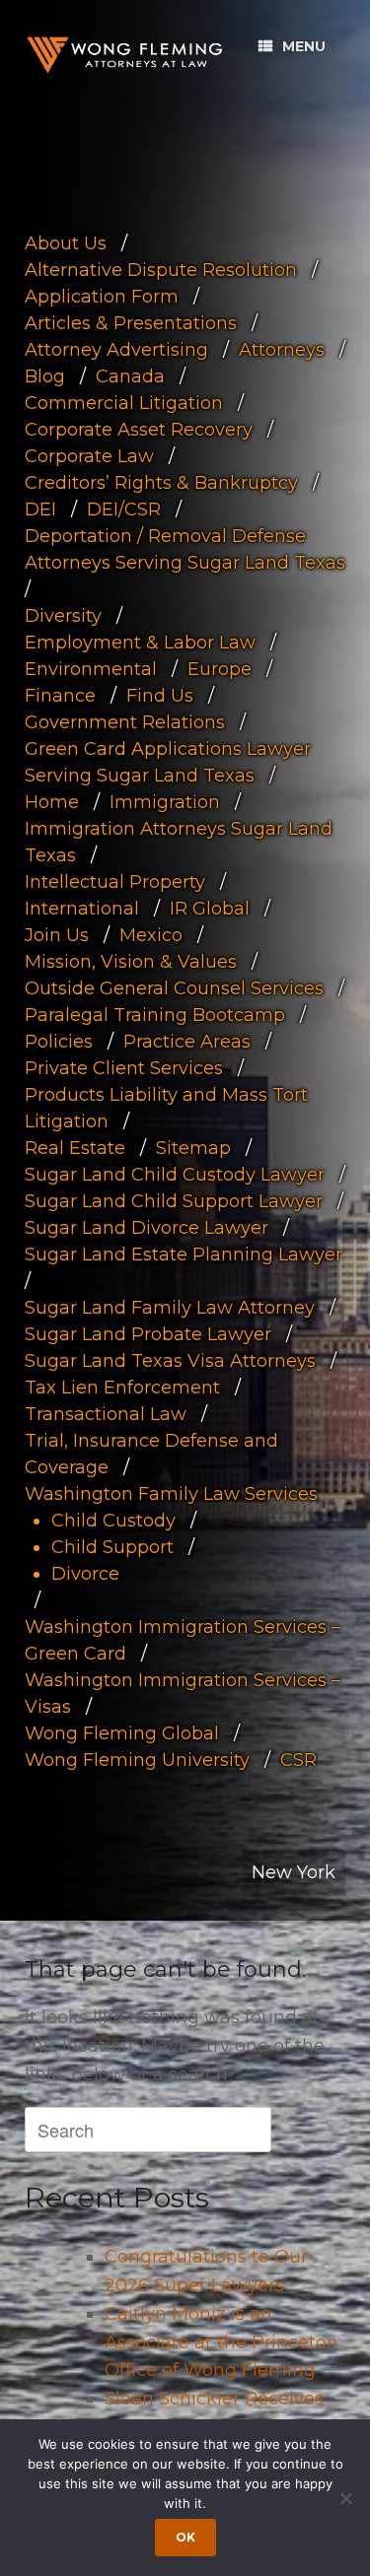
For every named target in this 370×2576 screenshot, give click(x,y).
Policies (59, 1042)
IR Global (210, 909)
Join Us (57, 935)
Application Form (102, 297)
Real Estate (75, 1148)
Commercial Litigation (124, 403)
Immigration (165, 802)
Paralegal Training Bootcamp (155, 1015)
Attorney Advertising (116, 350)
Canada (130, 376)
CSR (298, 1760)
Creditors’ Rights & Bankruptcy (161, 483)
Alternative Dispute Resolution (161, 270)
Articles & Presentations (131, 323)
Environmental (91, 669)
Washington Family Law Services (171, 1494)
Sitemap (193, 1148)
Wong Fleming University (137, 1760)
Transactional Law (106, 1414)
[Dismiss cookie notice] (345, 2498)
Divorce (85, 1574)
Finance (60, 696)
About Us (66, 243)
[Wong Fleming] (123, 55)
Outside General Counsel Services (174, 988)
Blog (45, 376)
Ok (185, 2537)
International (82, 909)
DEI (40, 509)
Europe (220, 669)
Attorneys (282, 350)
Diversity (63, 616)
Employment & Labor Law (140, 643)
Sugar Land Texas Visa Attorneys (170, 1361)
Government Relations (125, 722)
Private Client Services (124, 1068)
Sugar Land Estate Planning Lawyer (184, 1254)
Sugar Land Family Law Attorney (170, 1308)
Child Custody (113, 1521)
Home (52, 802)
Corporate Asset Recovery (139, 430)
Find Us (160, 696)
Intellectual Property (115, 882)
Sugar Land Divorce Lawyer (147, 1228)
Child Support (112, 1547)
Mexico (151, 935)
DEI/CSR (124, 509)
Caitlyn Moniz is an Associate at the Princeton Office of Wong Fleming (222, 2342)
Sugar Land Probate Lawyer (148, 1334)
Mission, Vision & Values (131, 962)
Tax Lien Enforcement (122, 1388)
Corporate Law (89, 456)
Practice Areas (187, 1042)
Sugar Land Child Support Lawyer (174, 1201)
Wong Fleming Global (122, 1733)
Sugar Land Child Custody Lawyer (175, 1175)
